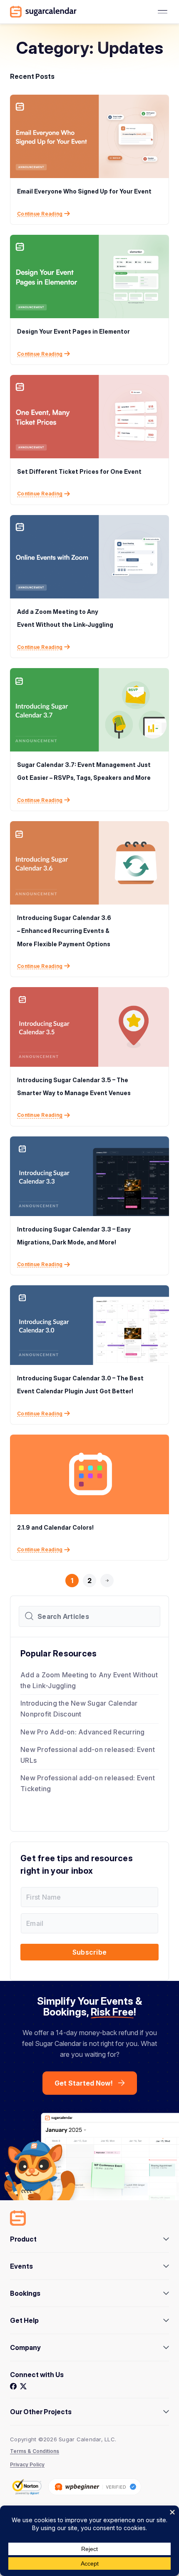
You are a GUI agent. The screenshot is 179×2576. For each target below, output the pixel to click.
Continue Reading (40, 214)
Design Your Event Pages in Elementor (73, 331)
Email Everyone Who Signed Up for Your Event (84, 191)
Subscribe (89, 1952)
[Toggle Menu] (162, 12)
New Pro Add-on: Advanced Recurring (83, 1732)
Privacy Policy (27, 2464)
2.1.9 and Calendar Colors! (55, 1527)
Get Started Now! (84, 2083)
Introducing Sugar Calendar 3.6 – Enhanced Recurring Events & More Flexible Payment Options (64, 931)
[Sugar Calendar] (43, 12)
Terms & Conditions (35, 2451)
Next (107, 1595)
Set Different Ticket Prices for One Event (79, 471)
